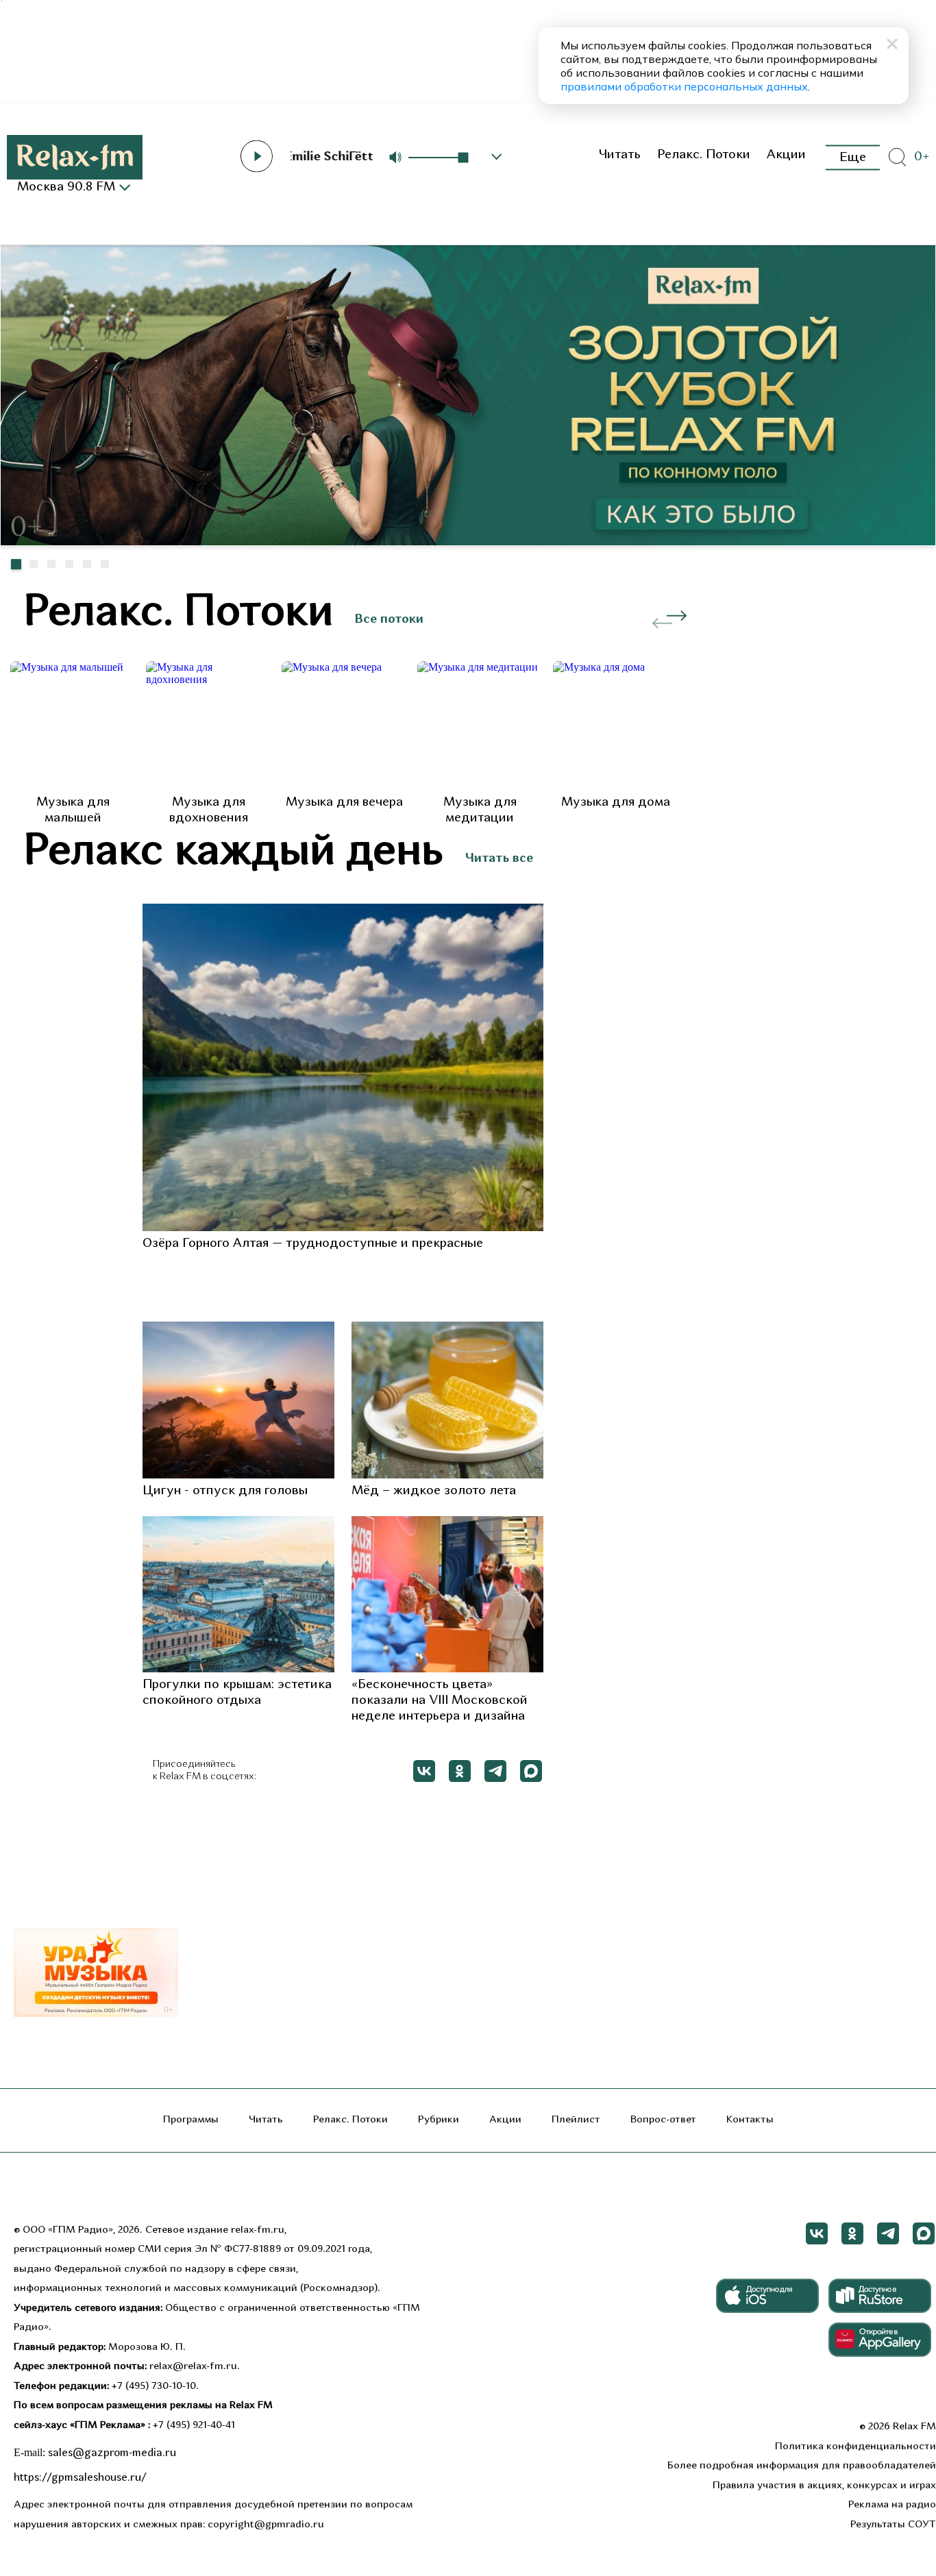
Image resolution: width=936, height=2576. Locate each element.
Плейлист (576, 2120)
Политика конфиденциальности (855, 2447)
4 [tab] (69, 564)
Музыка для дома (616, 803)
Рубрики (439, 2120)
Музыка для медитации (480, 810)
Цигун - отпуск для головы (225, 1491)
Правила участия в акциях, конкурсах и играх (824, 2486)
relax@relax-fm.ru (193, 2367)
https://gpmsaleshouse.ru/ (80, 2478)
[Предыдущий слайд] (911, 567)
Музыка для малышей (73, 810)
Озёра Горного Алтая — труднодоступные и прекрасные (313, 1244)
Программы (191, 2120)
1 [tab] (16, 564)
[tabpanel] (468, 395)
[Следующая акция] (677, 616)
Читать (619, 155)
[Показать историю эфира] (497, 157)
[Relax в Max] (531, 1771)
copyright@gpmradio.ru (266, 2525)
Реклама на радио (892, 2505)
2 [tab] (34, 564)
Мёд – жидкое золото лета (434, 1491)
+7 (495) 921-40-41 (194, 2426)
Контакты (750, 2120)
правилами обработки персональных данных (684, 86)
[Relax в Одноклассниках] (460, 1771)
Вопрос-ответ (663, 2120)
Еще (853, 157)
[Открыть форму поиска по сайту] (897, 158)
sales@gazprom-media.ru (112, 2453)
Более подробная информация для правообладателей (802, 2466)
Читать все (499, 859)
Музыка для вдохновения (209, 810)
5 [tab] (87, 564)
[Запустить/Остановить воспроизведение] (256, 156)
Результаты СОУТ (893, 2525)
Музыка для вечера (344, 803)
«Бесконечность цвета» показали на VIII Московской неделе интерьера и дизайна (440, 1701)
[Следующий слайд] (925, 560)
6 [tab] (105, 564)
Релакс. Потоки (704, 155)
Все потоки (389, 620)
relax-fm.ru (258, 2230)
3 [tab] (51, 564)
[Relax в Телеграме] (495, 1771)
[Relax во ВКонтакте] (424, 1771)
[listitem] (73, 744)
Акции (786, 155)
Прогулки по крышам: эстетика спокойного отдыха (237, 1693)
